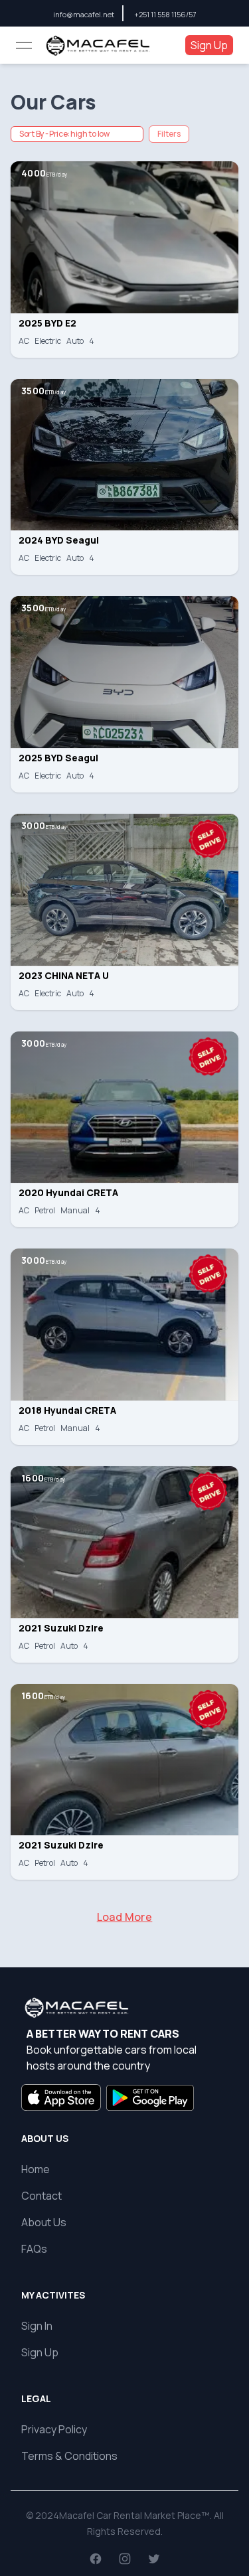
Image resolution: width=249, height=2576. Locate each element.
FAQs (34, 2249)
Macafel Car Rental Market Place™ (134, 2515)
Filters (169, 134)
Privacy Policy (54, 2429)
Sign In (37, 2326)
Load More (125, 1917)
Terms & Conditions (69, 2456)
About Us (44, 2222)
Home (36, 2169)
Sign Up (209, 45)
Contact (41, 2196)
